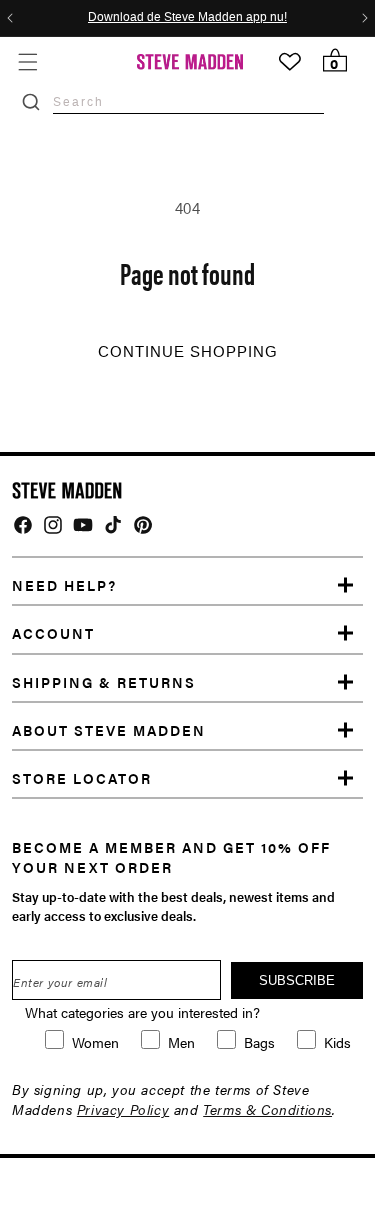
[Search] (31, 102)
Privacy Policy (123, 1109)
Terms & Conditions (267, 1109)
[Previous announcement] (10, 18)
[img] (23, 525)
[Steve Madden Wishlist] (290, 62)
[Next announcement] (365, 18)
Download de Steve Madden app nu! (187, 18)
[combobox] (188, 101)
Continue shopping (188, 352)
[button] (27, 61)
